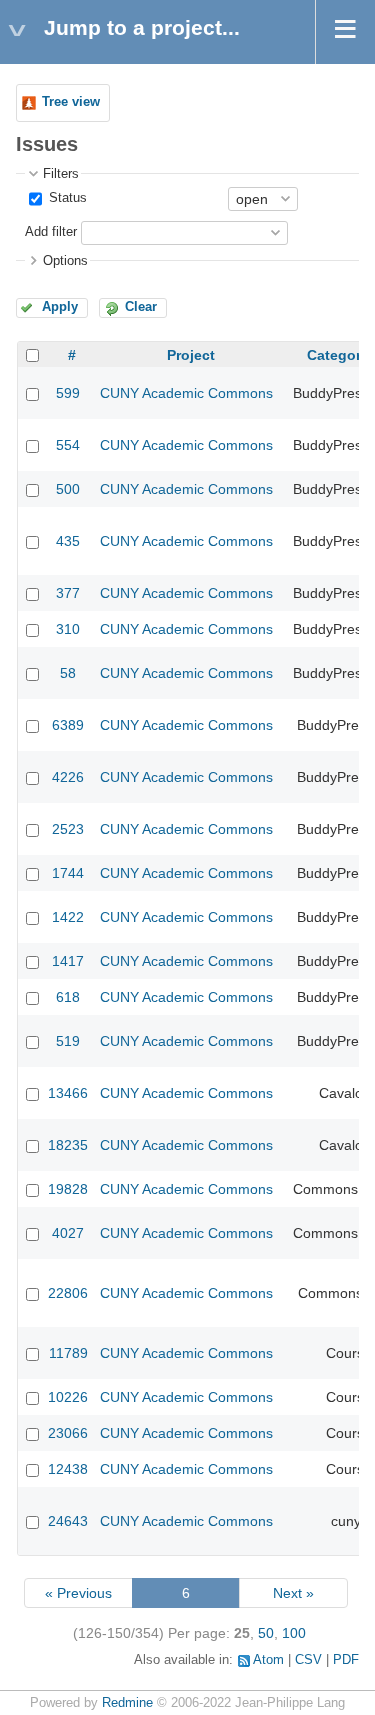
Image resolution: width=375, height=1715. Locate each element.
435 (68, 541)
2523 (68, 829)
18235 (68, 1145)
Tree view (71, 102)
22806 (68, 1293)
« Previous (78, 1593)
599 (68, 393)
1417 (68, 961)
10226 (68, 1397)
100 (294, 1633)
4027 (68, 1233)
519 (68, 1041)
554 (68, 445)
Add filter (51, 232)
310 (68, 629)
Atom (268, 1660)
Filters (61, 174)
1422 (68, 917)
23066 (68, 1433)
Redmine (127, 1703)
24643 (68, 1521)
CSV (308, 1660)
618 (68, 997)
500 (68, 489)
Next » (293, 1593)
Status (66, 198)
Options (65, 261)
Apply (60, 307)
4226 (68, 777)
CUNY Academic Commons (186, 393)
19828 (68, 1189)
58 (68, 673)
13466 (68, 1093)
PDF (346, 1660)
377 (68, 593)
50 (266, 1633)
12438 (68, 1469)
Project (191, 355)
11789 (68, 1353)
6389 (68, 725)
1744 (68, 873)
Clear (141, 307)
